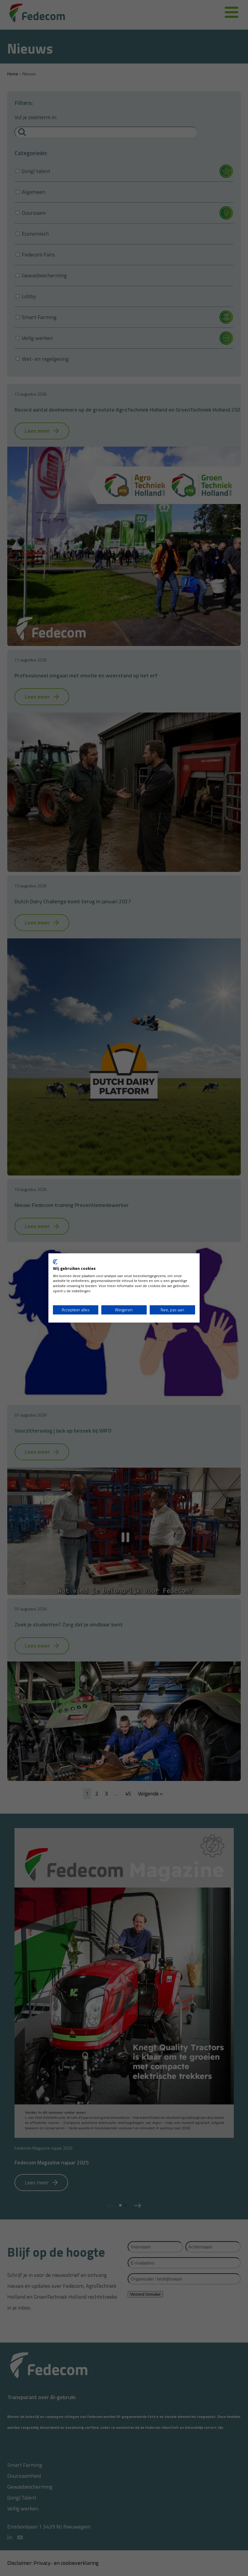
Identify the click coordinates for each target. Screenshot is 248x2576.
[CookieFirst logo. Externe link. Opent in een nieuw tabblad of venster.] (55, 1262)
